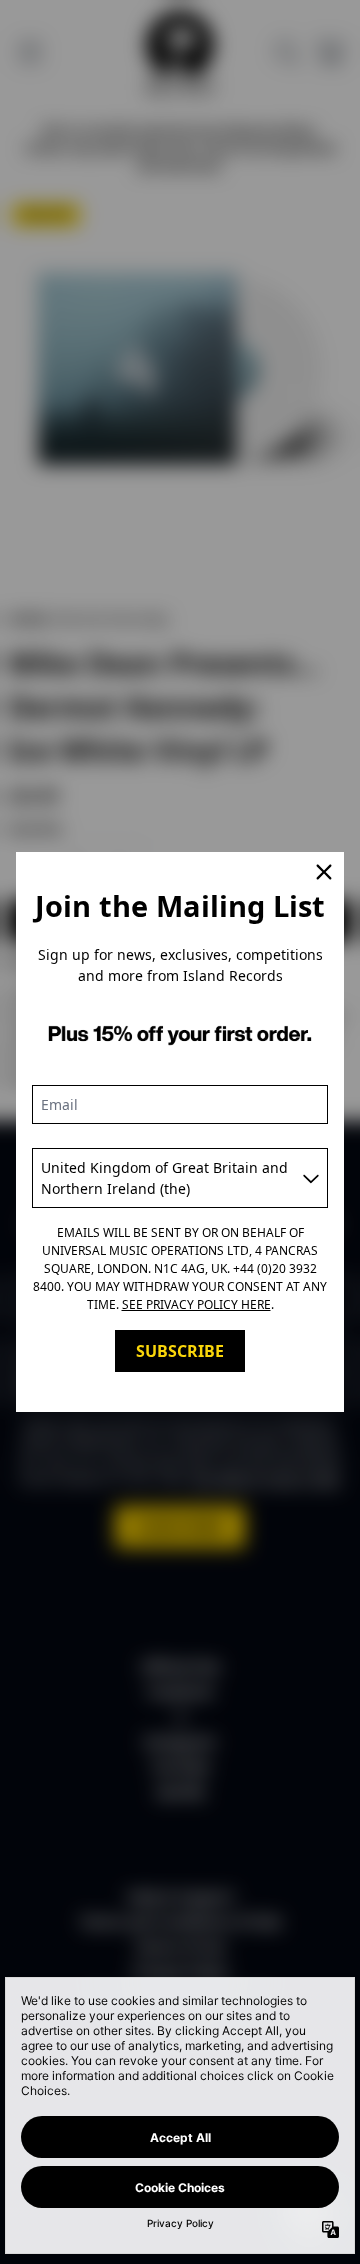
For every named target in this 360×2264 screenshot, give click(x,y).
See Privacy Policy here (196, 1304)
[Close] (324, 872)
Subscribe (180, 1351)
